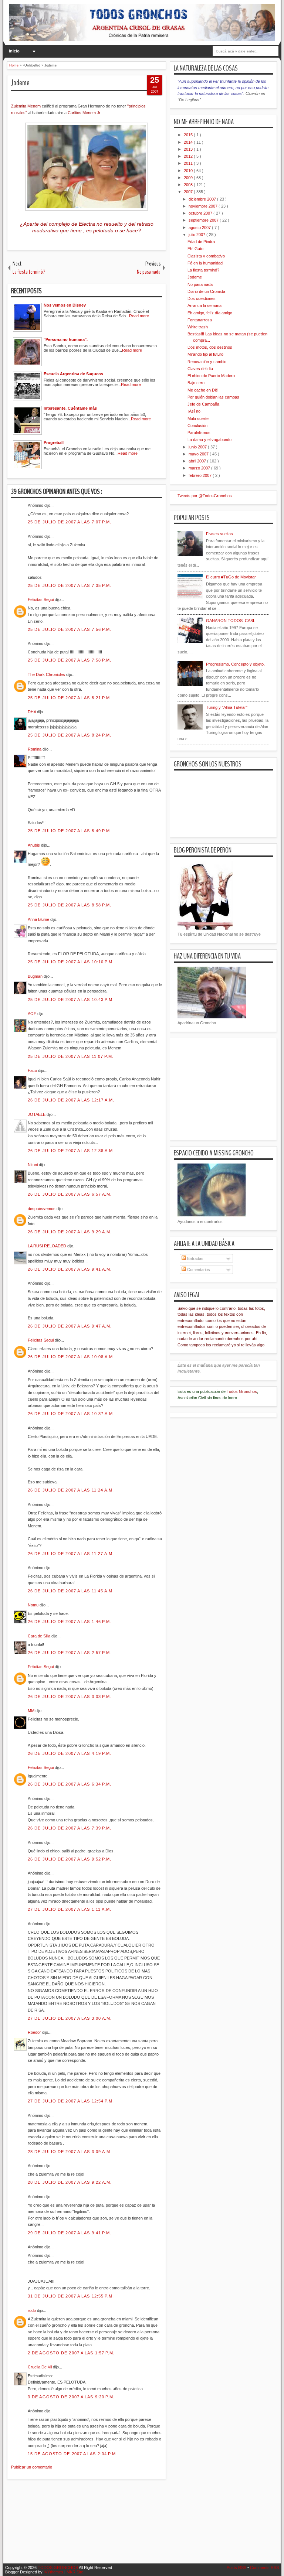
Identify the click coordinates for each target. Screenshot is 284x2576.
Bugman (36, 976)
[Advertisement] (142, 2526)
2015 (189, 135)
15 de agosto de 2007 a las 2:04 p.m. (73, 2454)
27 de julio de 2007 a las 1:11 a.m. (70, 1909)
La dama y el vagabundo (209, 440)
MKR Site (75, 2572)
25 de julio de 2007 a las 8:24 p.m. (70, 735)
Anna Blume (39, 919)
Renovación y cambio (207, 362)
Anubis (34, 845)
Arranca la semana (204, 305)
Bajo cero (196, 383)
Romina (35, 749)
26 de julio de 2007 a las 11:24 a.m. (71, 1490)
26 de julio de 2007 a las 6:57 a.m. (70, 1194)
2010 (189, 171)
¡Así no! (195, 411)
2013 (189, 149)
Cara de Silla (40, 1636)
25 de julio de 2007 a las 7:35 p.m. (70, 585)
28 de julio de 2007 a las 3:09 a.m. (70, 2152)
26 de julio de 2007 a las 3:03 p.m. (70, 1697)
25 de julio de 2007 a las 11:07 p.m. (71, 1056)
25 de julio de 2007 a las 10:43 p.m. (71, 1000)
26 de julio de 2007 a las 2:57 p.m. (70, 1653)
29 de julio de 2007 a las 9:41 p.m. (70, 2233)
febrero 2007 (201, 475)
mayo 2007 (199, 454)
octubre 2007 (201, 213)
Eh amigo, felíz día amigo (210, 313)
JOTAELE (37, 1114)
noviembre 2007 (204, 206)
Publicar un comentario (32, 2467)
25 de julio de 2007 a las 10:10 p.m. (71, 962)
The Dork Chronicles (47, 674)
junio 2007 (198, 447)
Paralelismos (199, 433)
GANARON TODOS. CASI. (231, 621)
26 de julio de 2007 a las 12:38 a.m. (71, 1151)
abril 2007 (198, 461)
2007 (189, 192)
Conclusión (197, 426)
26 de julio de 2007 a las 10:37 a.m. (71, 1414)
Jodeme (20, 83)
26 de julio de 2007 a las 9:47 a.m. (70, 1326)
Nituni (33, 1165)
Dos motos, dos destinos (210, 347)
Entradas (195, 1258)
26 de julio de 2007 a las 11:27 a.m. (71, 1554)
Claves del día (200, 369)
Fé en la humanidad (205, 263)
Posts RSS (237, 2568)
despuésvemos (42, 1209)
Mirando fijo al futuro (205, 354)
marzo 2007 (200, 468)
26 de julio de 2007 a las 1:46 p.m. (70, 1622)
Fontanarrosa (200, 320)
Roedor (35, 2032)
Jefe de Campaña (203, 404)
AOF (33, 1014)
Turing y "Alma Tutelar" (227, 707)
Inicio (14, 51)
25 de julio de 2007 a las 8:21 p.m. (70, 698)
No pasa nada (200, 284)
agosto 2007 (200, 228)
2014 (189, 142)
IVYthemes (54, 2572)
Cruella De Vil (40, 2367)
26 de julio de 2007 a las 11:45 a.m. (71, 1591)
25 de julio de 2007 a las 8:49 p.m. (70, 831)
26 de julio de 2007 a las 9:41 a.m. (70, 1269)
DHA (32, 712)
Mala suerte (198, 418)
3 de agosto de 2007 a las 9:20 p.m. (71, 2397)
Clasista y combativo (206, 256)
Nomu (34, 1605)
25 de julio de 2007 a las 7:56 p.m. (70, 629)
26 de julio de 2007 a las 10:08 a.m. (71, 1357)
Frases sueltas (219, 534)
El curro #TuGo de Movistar (231, 577)
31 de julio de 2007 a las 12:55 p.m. (71, 2296)
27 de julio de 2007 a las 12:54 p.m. (71, 2101)
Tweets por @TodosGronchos (205, 496)
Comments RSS (264, 2568)
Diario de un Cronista (206, 291)
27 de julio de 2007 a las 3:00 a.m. (70, 2018)
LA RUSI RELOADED (48, 1246)
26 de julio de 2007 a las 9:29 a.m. (70, 1232)
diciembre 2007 (203, 199)
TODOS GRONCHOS (58, 2568)
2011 (189, 163)
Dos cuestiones (202, 298)
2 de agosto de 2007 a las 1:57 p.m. (71, 2353)
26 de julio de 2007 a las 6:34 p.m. (70, 1784)
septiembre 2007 (204, 220)
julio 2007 (197, 235)
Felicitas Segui (41, 599)
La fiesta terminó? (203, 270)
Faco (33, 1070)
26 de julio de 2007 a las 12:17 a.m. (71, 1100)
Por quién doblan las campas (213, 397)
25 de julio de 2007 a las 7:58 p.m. (70, 660)
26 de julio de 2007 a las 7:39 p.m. (70, 1828)
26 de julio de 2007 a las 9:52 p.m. (70, 1859)
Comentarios (198, 1270)
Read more (139, 316)
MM (32, 1711)
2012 (189, 156)
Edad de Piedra (201, 242)
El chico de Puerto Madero (211, 376)
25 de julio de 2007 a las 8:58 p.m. (70, 905)
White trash (198, 327)
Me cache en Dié (203, 390)
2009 (189, 178)
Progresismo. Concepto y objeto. (235, 664)
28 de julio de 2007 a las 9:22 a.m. (70, 2182)
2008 (189, 185)
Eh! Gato (195, 249)
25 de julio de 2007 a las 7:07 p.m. (70, 522)
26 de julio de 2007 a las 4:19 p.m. (70, 1753)
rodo (32, 2310)
